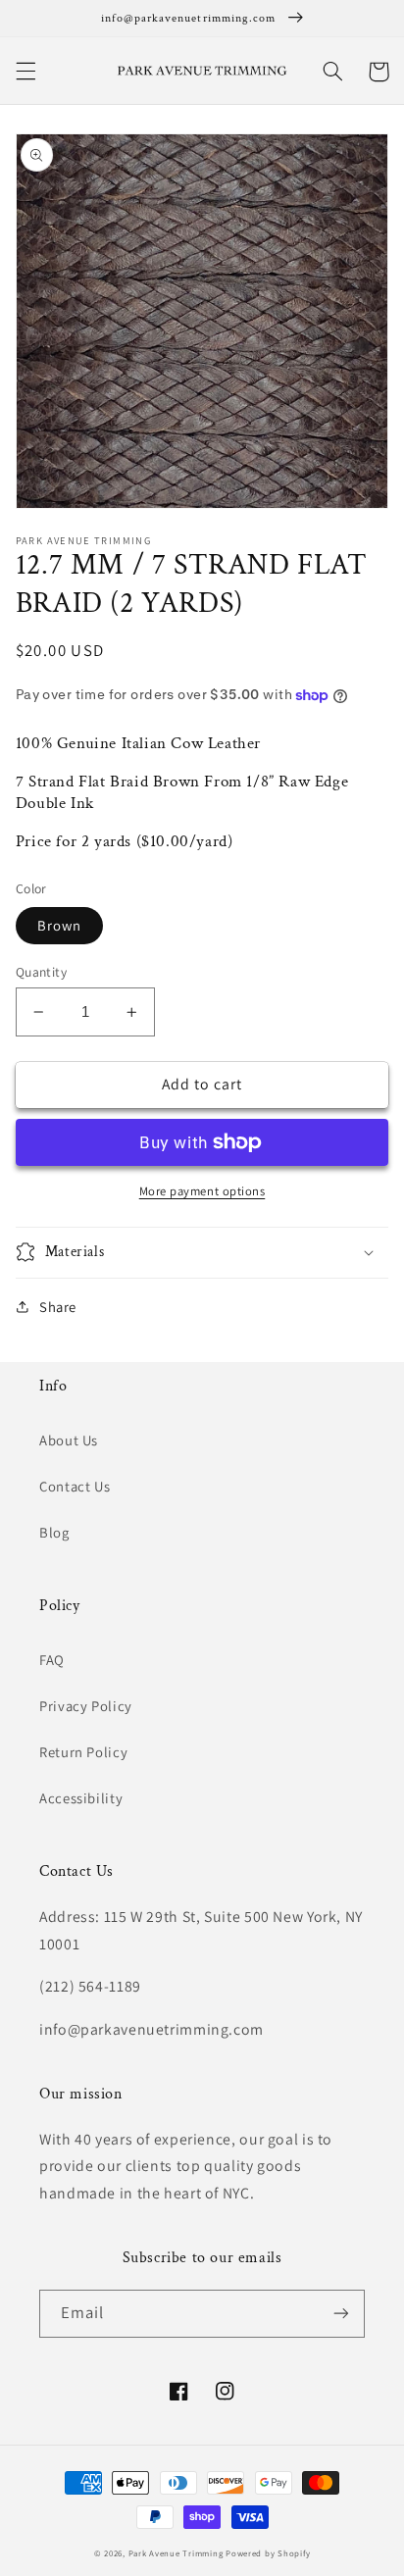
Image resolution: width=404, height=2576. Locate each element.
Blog (54, 1532)
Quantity (41, 972)
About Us (69, 1440)
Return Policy (83, 1752)
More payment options (202, 1191)
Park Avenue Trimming (176, 2553)
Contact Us (75, 1486)
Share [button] (58, 1307)
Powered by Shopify (268, 2553)
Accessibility (81, 1798)
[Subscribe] (341, 2314)
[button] (25, 72)
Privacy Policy (86, 1706)
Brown (59, 925)
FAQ (52, 1660)
